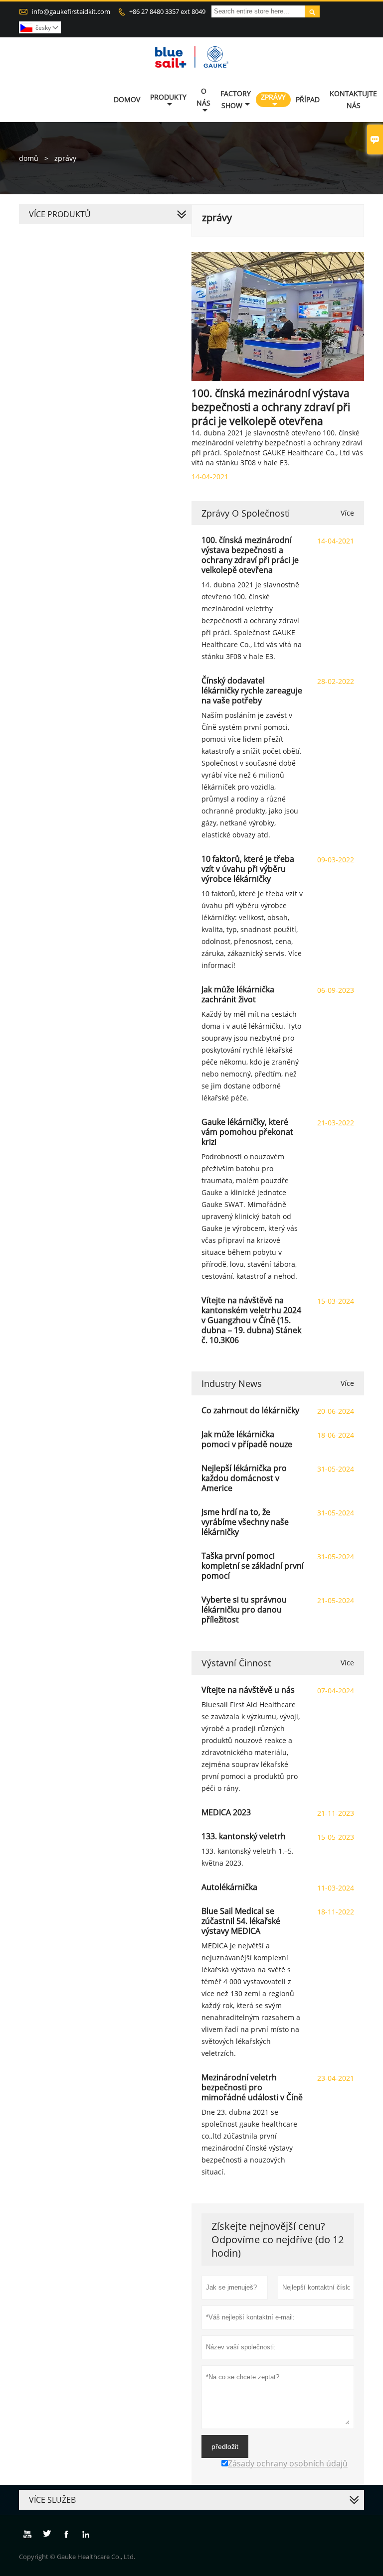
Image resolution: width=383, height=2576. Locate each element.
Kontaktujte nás (353, 99)
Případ (308, 99)
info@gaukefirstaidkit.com (71, 11)
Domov (127, 99)
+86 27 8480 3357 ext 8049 (167, 11)
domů (29, 158)
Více (347, 513)
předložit (225, 2446)
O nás (203, 97)
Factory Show (236, 99)
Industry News (232, 1383)
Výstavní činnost (236, 1663)
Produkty (168, 97)
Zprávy (273, 97)
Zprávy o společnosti (246, 513)
